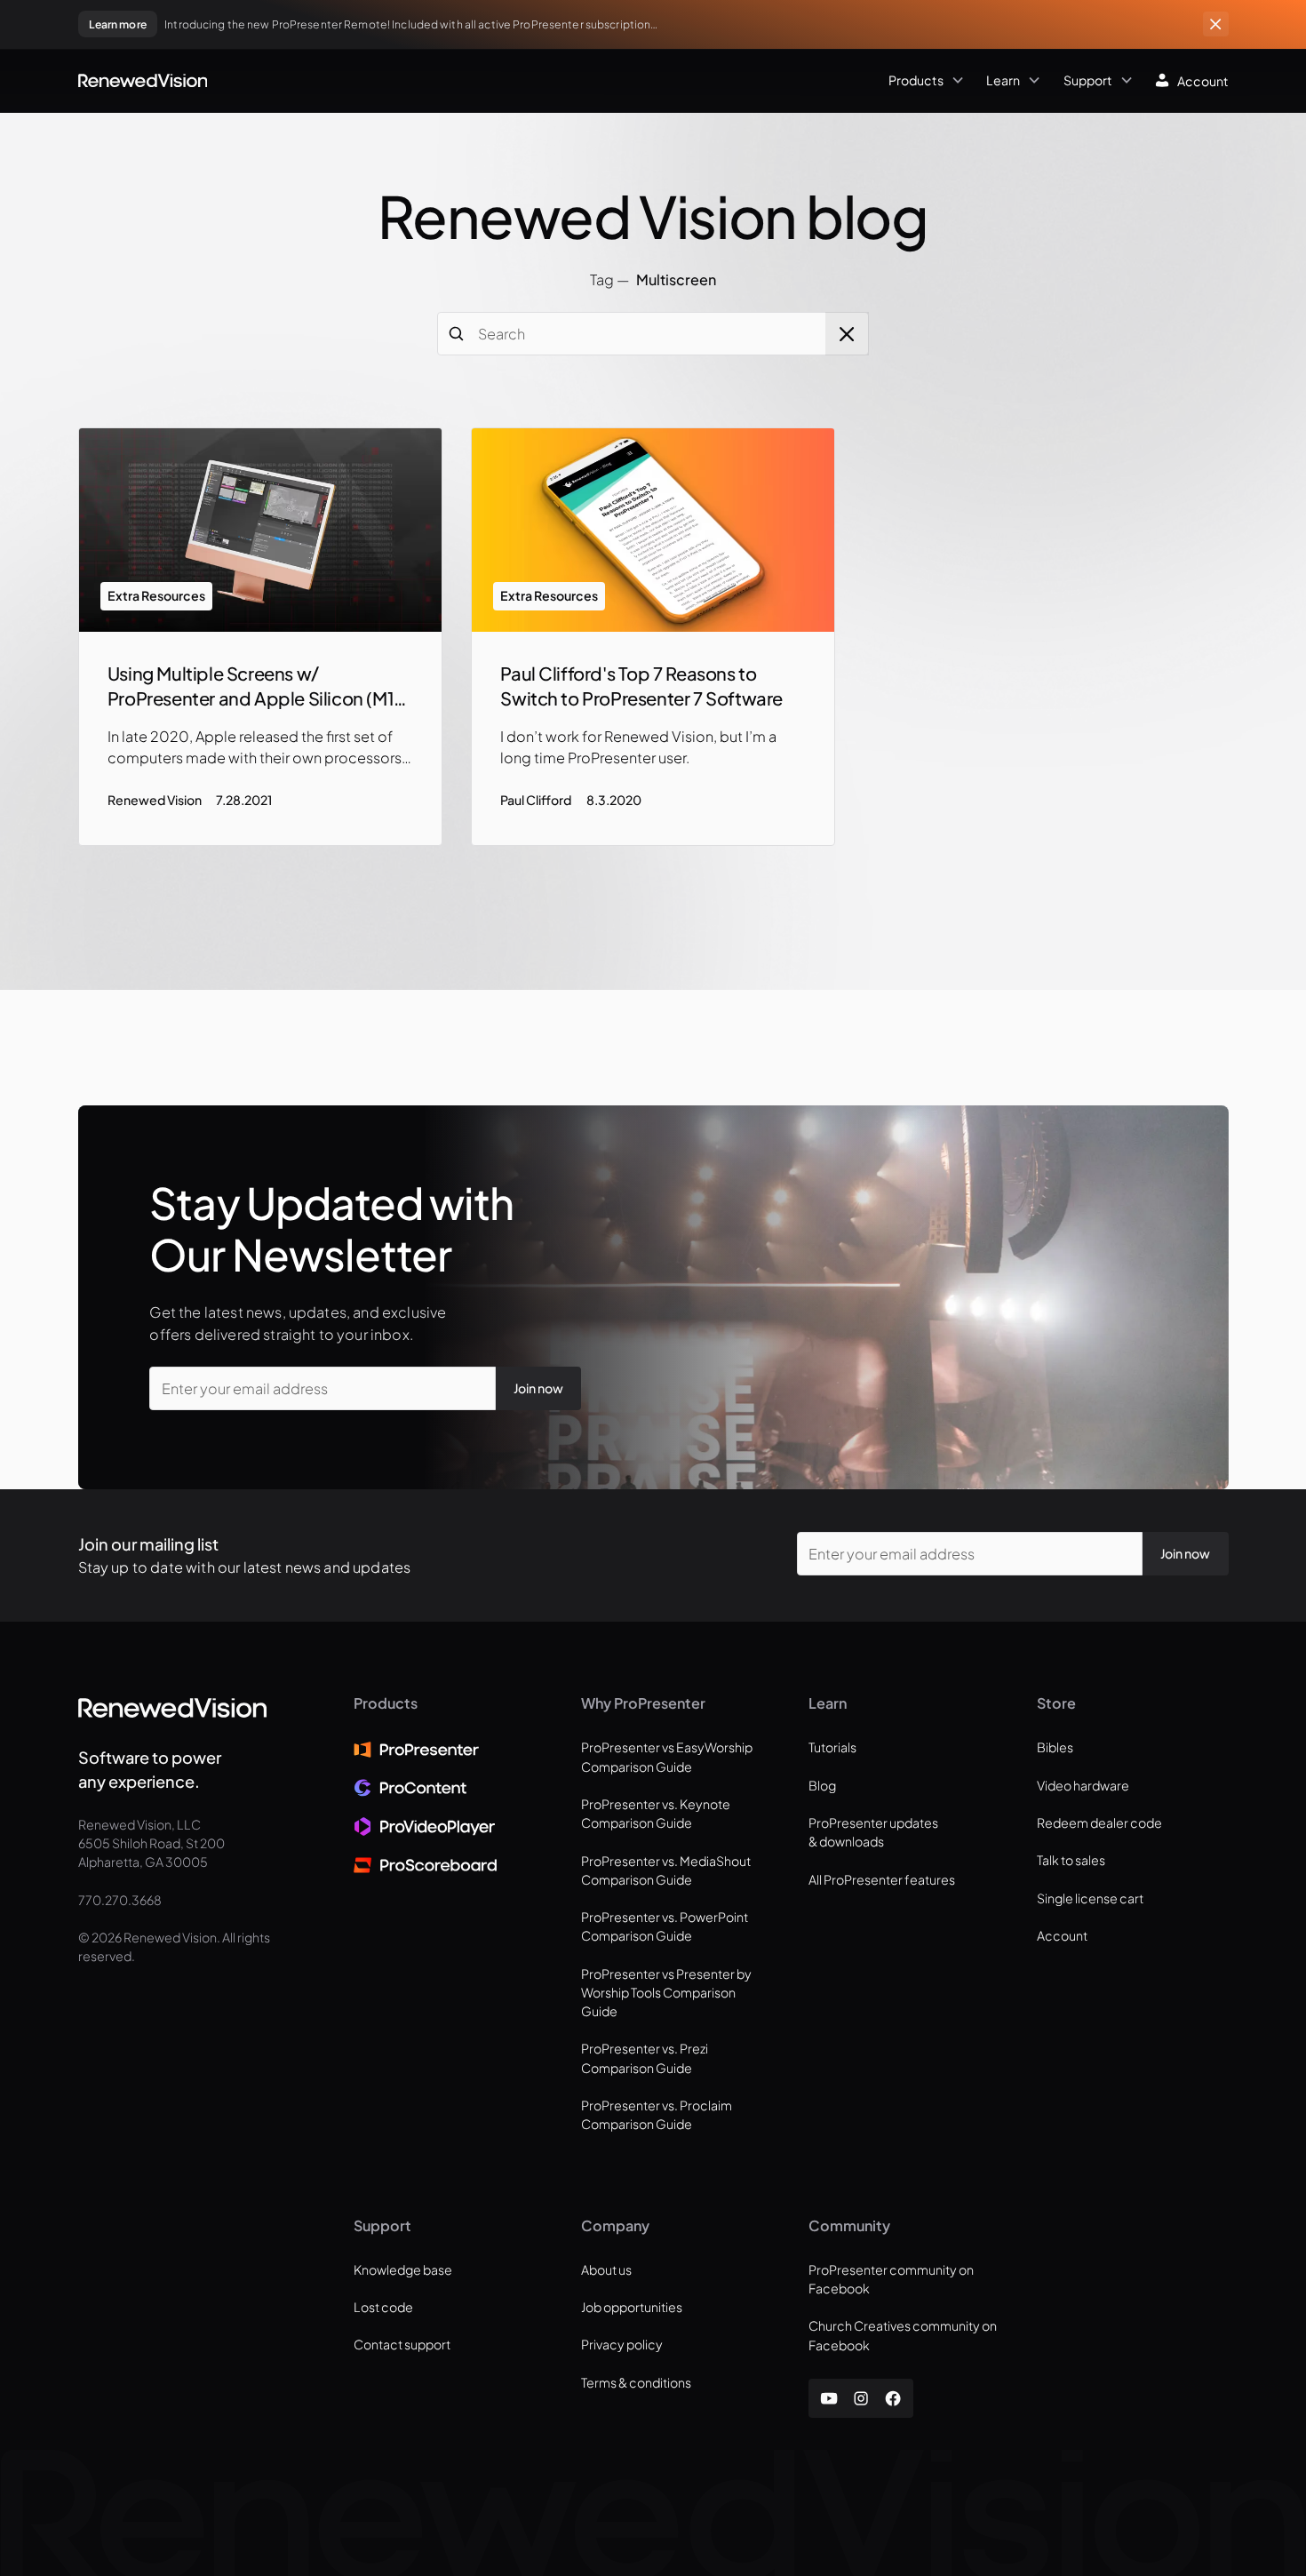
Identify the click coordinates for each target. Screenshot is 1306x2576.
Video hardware (1083, 1785)
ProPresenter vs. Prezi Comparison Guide (645, 2058)
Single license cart (1090, 1898)
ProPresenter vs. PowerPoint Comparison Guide (665, 1926)
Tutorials (832, 1747)
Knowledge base (403, 2269)
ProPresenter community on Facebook (891, 2279)
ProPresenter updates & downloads (873, 1832)
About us (606, 2269)
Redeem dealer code (1099, 1822)
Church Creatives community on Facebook (903, 2335)
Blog (822, 1785)
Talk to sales (1071, 1860)
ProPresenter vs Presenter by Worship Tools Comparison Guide (666, 1993)
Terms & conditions (636, 2382)
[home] (143, 80)
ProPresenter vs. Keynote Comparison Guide (656, 1813)
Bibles (1055, 1747)
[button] (589, 81)
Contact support (402, 2344)
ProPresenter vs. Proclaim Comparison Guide (657, 2114)
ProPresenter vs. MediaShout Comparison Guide (666, 1870)
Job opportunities (632, 2307)
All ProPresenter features (882, 1879)
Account (1062, 1935)
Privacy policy (622, 2344)
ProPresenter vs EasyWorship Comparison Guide (667, 1756)
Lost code (383, 2307)
